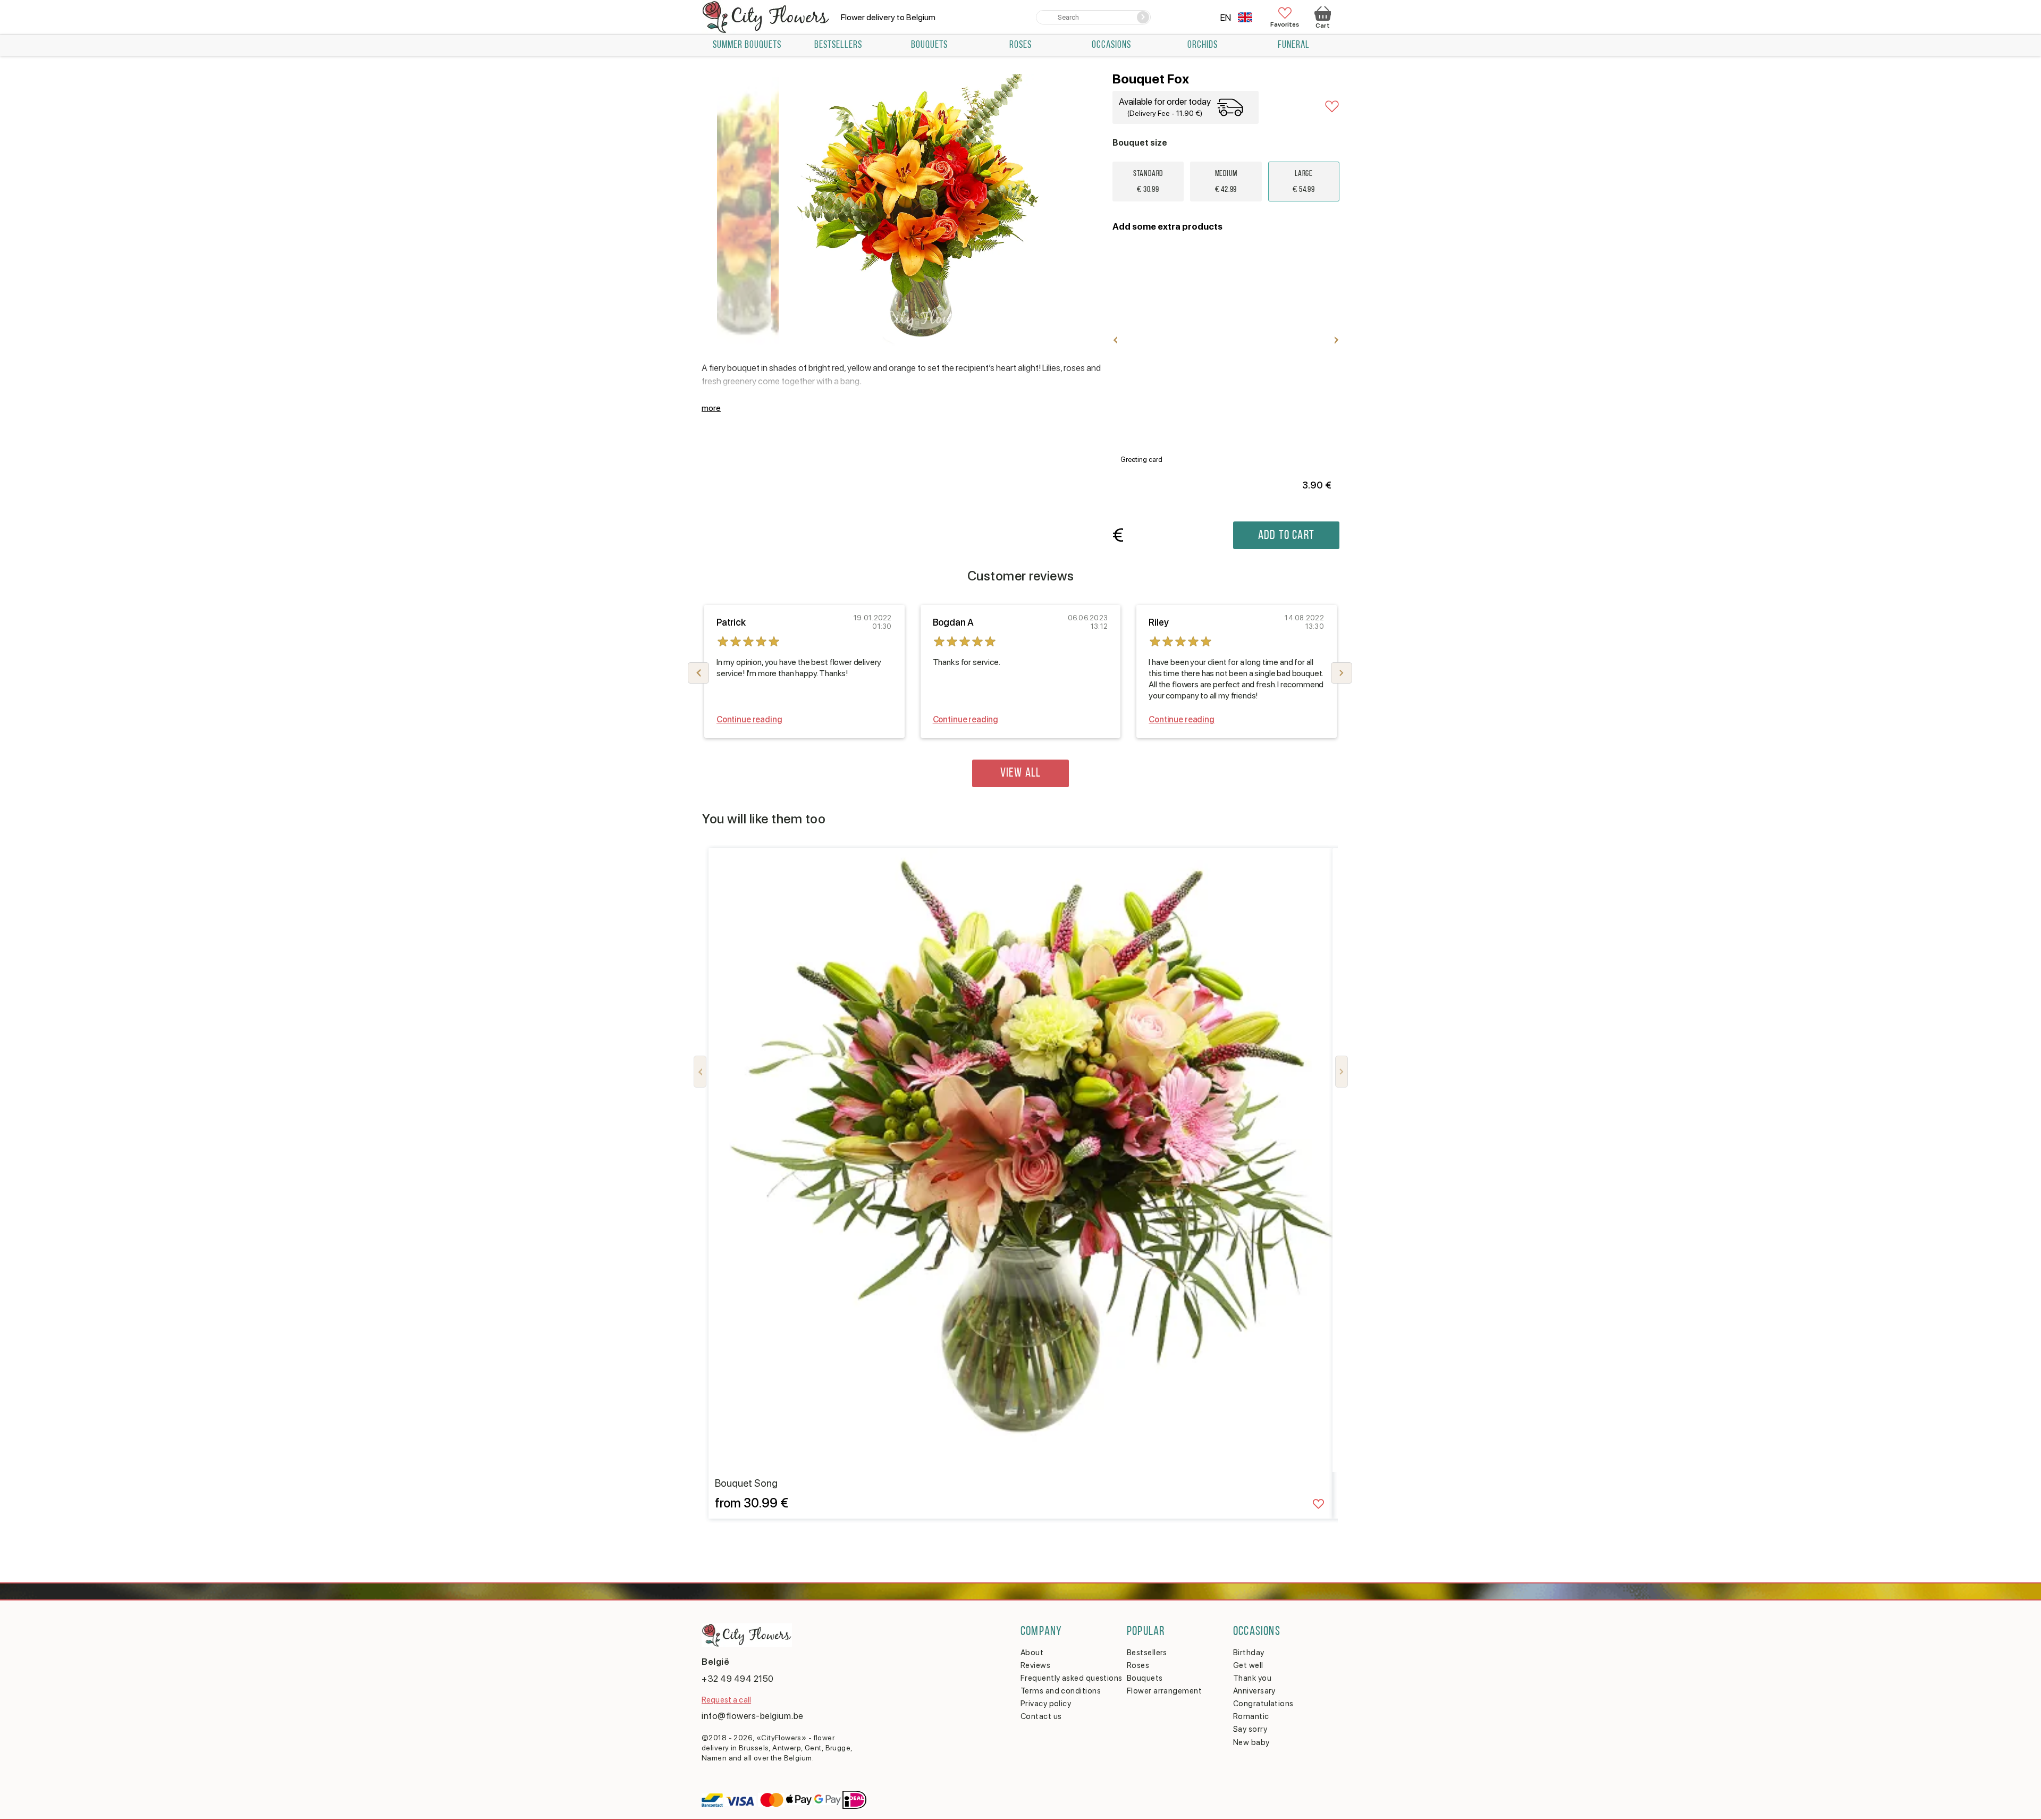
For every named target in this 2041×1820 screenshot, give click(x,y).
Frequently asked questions (1072, 1678)
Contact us (1041, 1716)
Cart (1322, 26)
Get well (1248, 1665)
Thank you (1252, 1678)
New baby (1251, 1742)
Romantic (1251, 1716)
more (711, 408)
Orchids (1203, 45)
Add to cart (1286, 536)
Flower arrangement (1164, 1691)
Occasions (1111, 45)
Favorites (1285, 24)
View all (1021, 773)
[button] (1342, 673)
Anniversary (1254, 1691)
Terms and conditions (1061, 1691)
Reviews (1035, 1665)
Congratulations (1263, 1704)
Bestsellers (838, 45)
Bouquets (929, 45)
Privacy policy (1046, 1704)
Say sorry (1250, 1729)
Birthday (1249, 1653)
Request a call (726, 1700)
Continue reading (749, 719)
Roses (1020, 45)
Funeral (1294, 45)
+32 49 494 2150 (738, 1679)
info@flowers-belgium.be (753, 1716)
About (1032, 1653)
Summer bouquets (747, 45)
